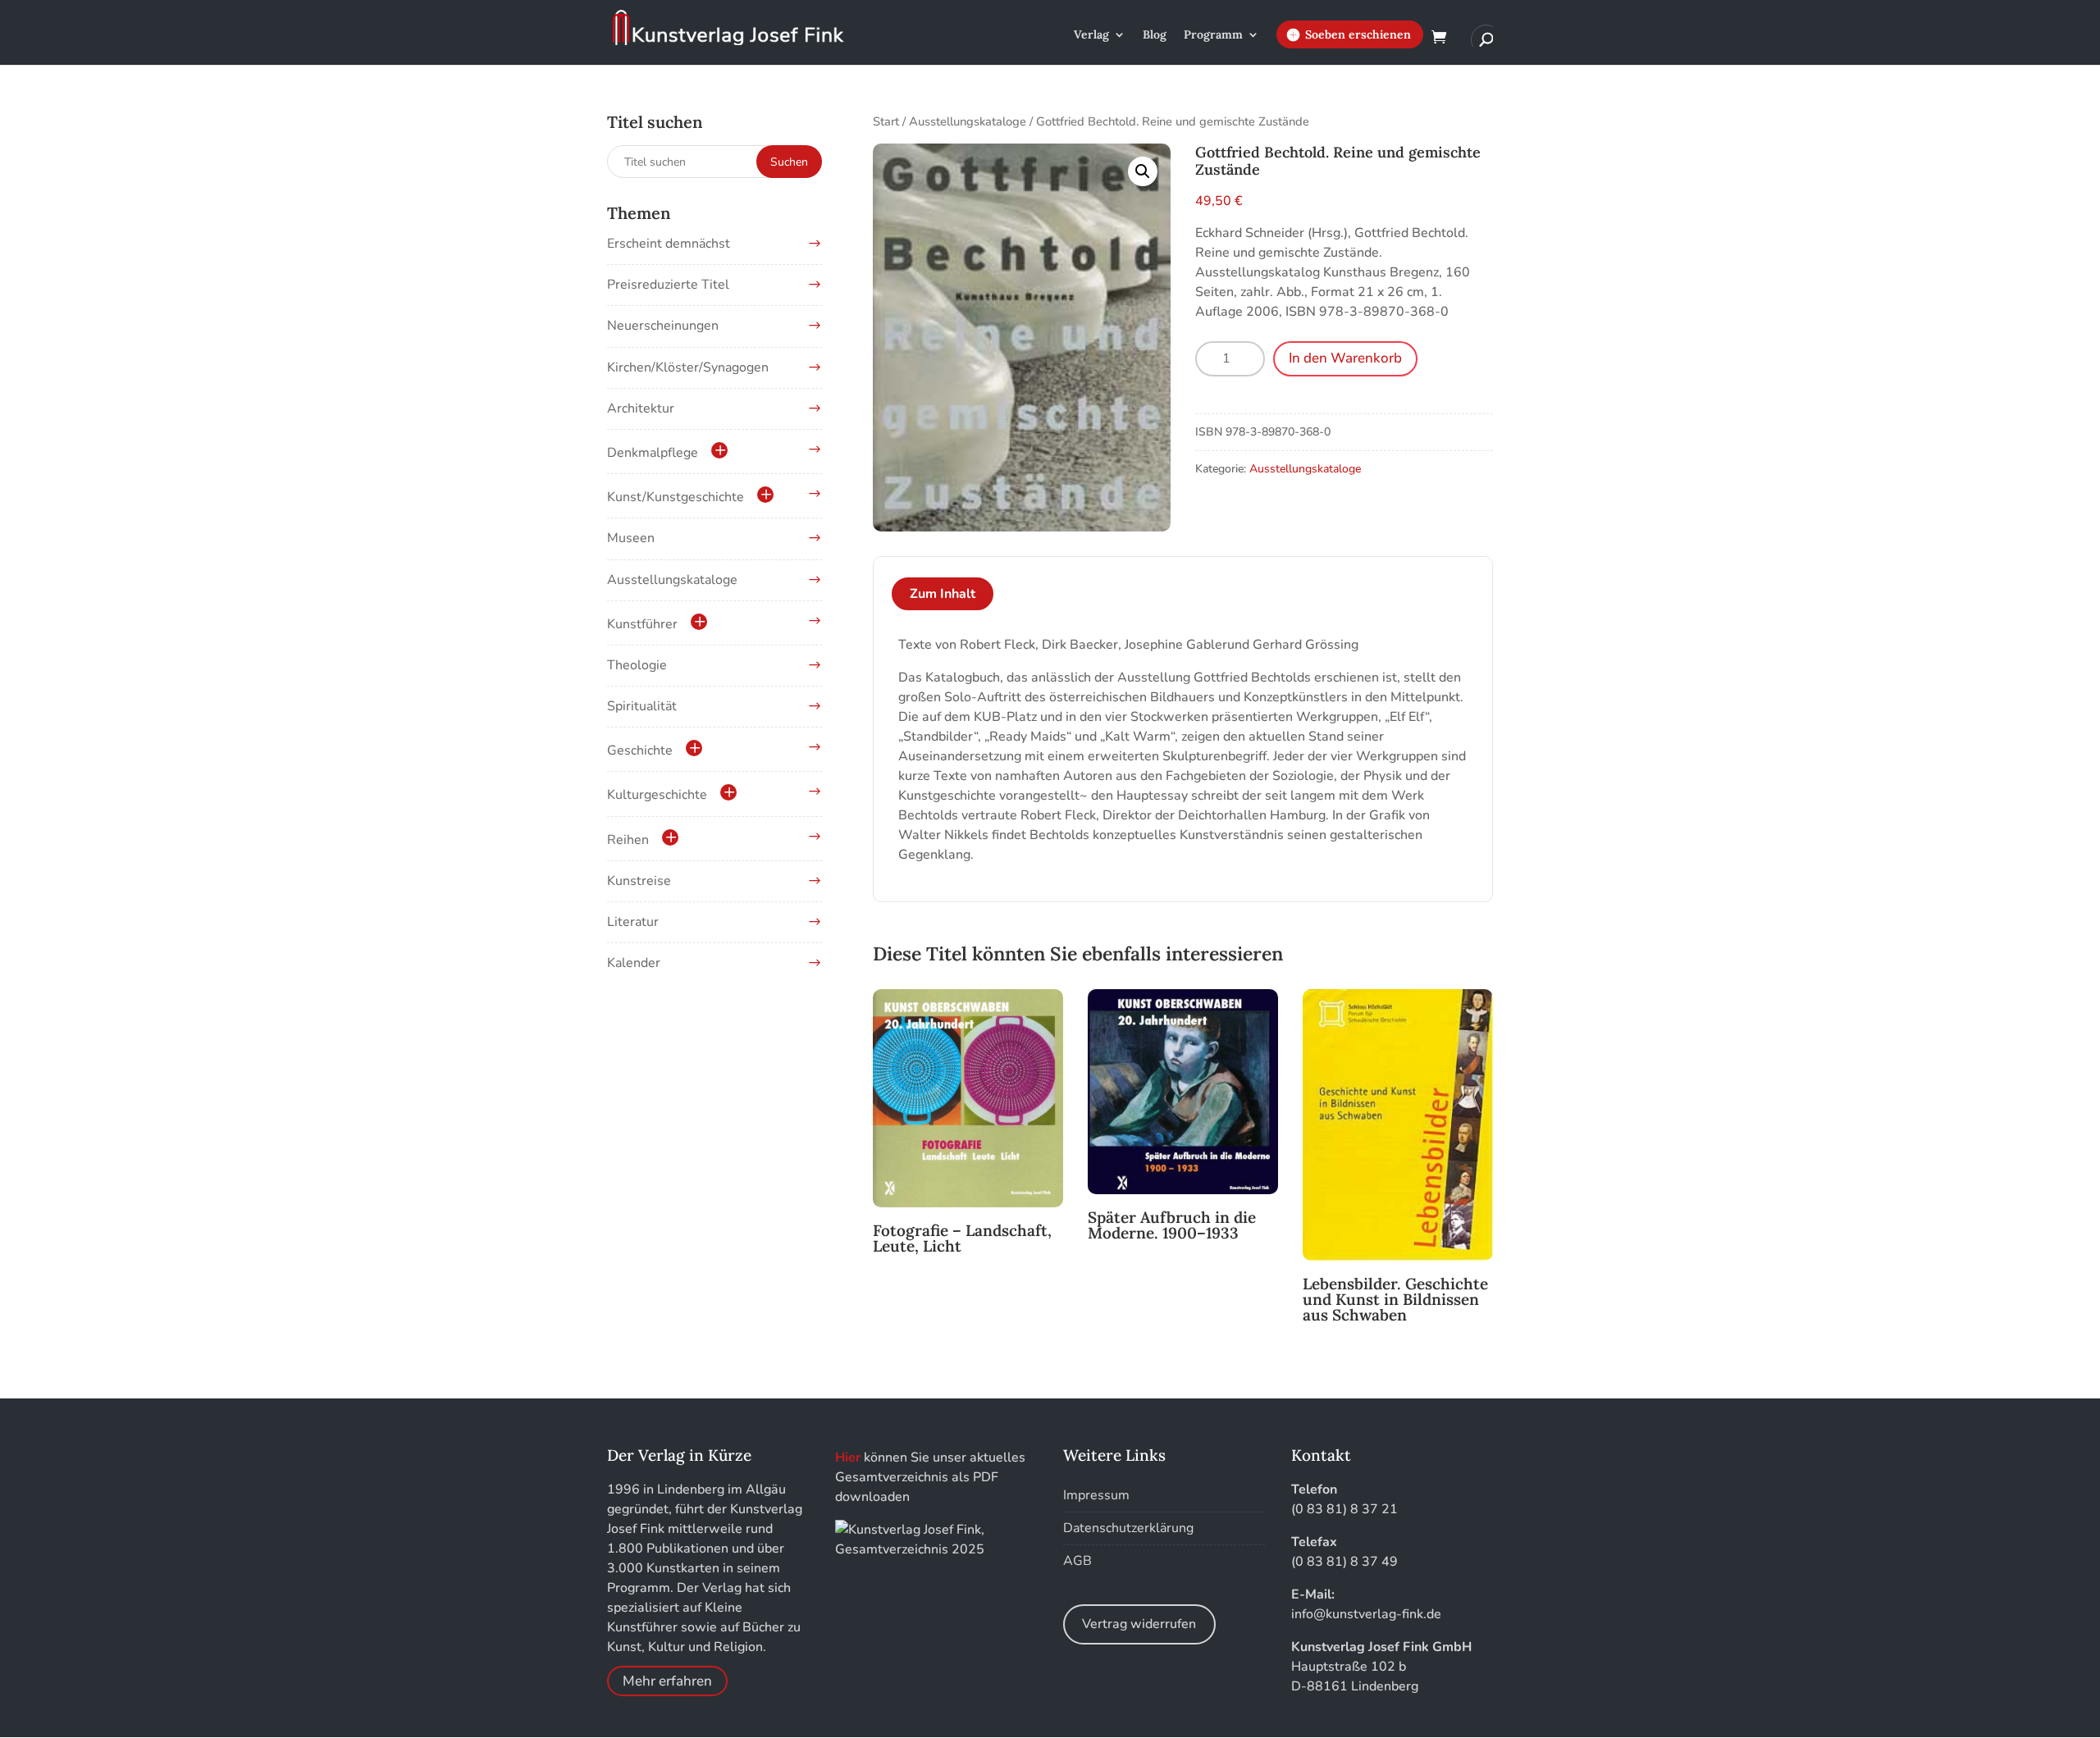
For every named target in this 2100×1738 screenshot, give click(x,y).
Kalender (634, 963)
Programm (1213, 35)
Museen (631, 538)
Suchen (789, 162)
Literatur (633, 922)
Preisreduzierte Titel (668, 285)
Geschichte (640, 750)
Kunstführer (642, 624)
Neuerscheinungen (663, 326)
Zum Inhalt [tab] (943, 594)
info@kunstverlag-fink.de (1366, 1614)
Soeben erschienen (1358, 34)
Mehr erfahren (667, 1681)
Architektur (641, 408)
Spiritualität (642, 706)
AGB (1077, 1561)
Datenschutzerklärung (1128, 1528)
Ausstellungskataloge (968, 121)
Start (886, 121)
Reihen (628, 840)
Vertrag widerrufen (1139, 1624)
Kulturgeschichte (657, 795)
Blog (1155, 35)
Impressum (1096, 1495)
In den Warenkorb (1345, 358)
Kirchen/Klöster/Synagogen (688, 367)
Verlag (1091, 35)
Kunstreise (639, 881)
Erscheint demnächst (669, 244)
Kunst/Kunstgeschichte (676, 497)
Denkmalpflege (653, 453)
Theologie (637, 665)
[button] (1143, 171)
